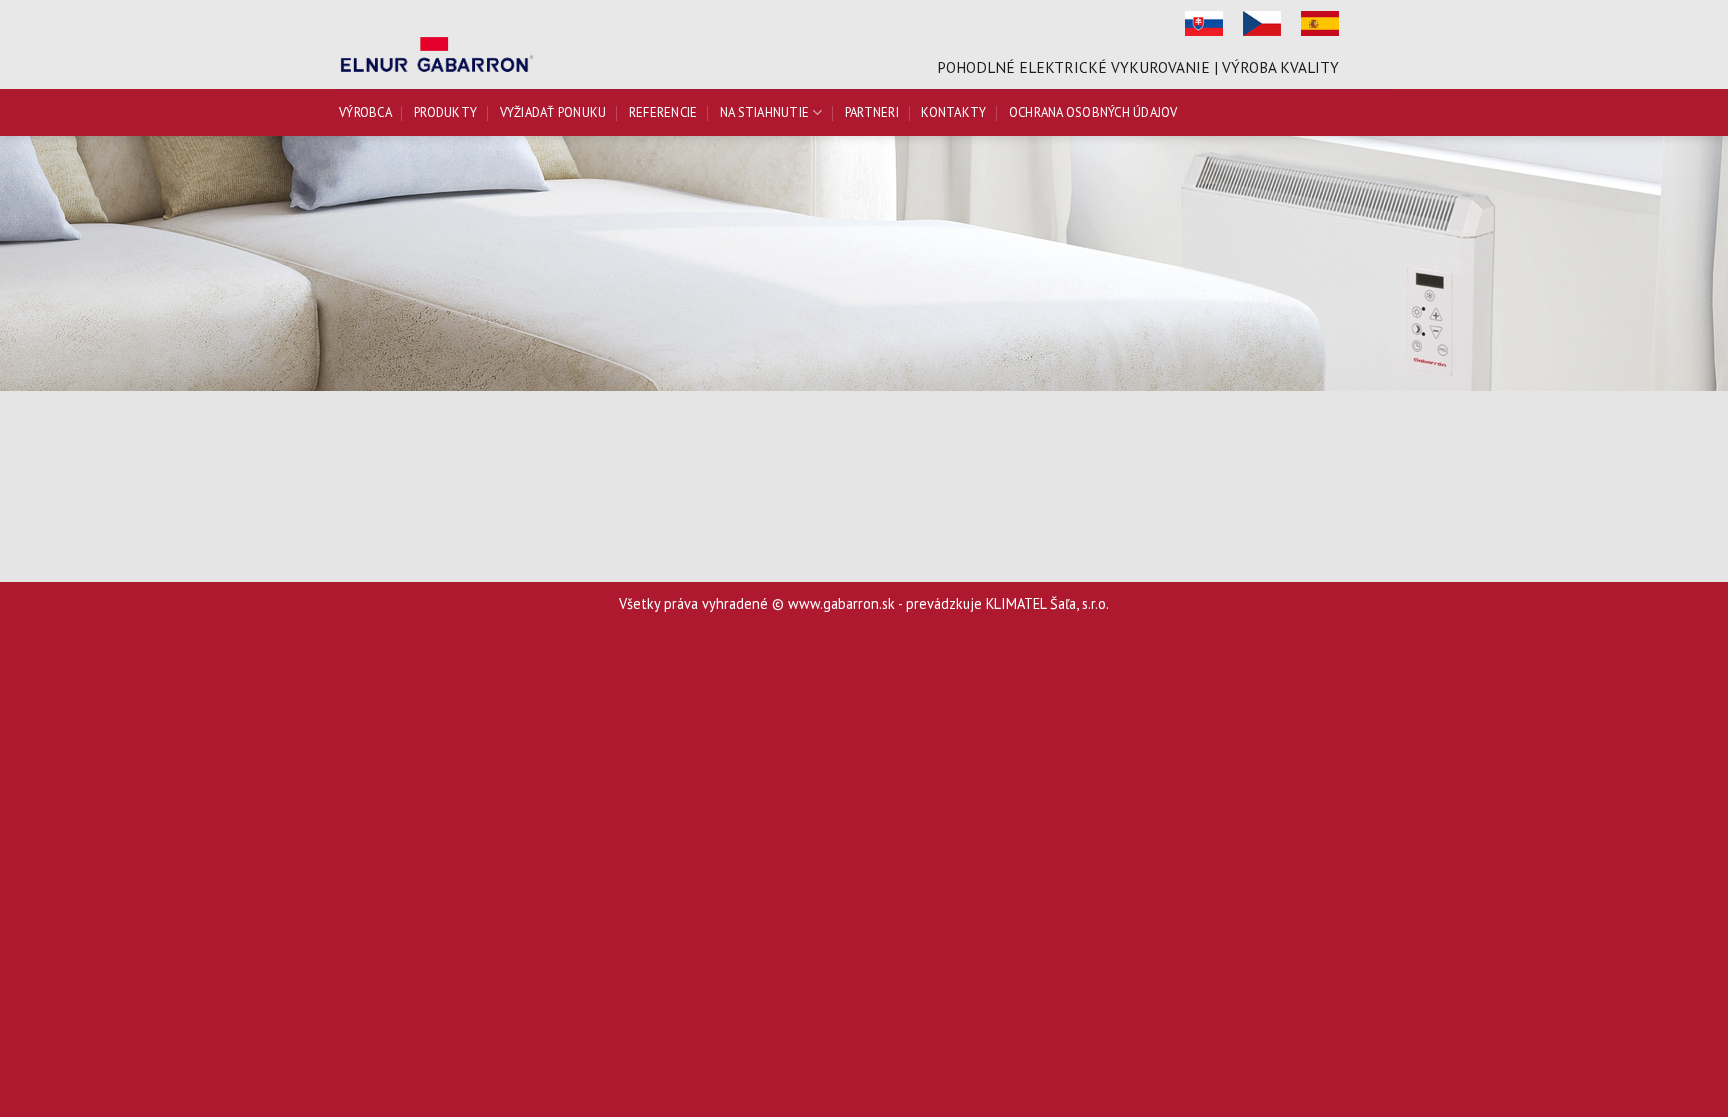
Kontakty (953, 112)
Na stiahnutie (764, 112)
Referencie (663, 112)
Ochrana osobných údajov (1093, 112)
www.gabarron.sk (841, 603)
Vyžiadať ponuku (553, 112)
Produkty (445, 112)
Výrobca (365, 112)
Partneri (872, 112)
